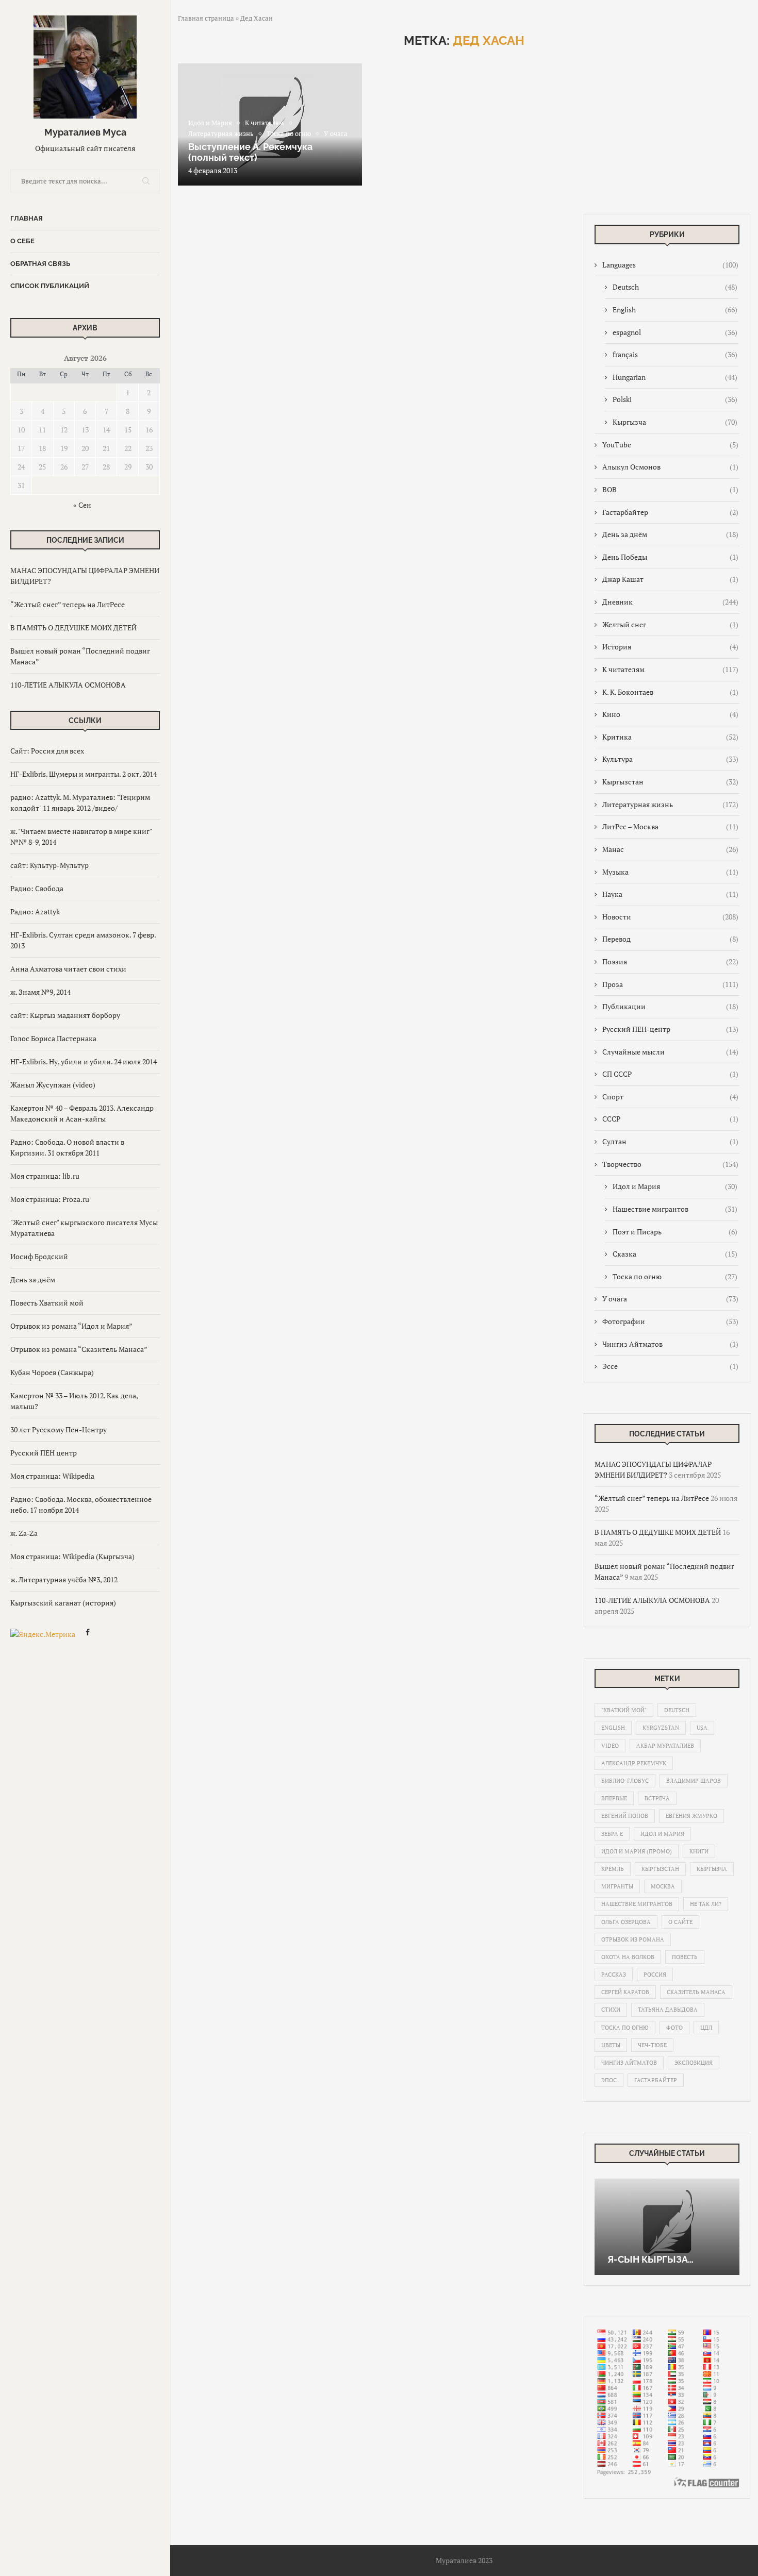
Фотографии (670, 1321)
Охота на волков (628, 1957)
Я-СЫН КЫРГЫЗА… (650, 2259)
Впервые (614, 1798)
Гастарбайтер (670, 512)
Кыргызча (675, 422)
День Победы (670, 557)
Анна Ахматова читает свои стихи (68, 969)
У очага (670, 1299)
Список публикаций (50, 286)
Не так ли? (706, 1904)
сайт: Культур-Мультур (50, 865)
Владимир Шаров (694, 1781)
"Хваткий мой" (624, 1710)
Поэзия (670, 961)
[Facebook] (88, 1634)
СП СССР (670, 1074)
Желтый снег (670, 624)
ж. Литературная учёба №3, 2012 (64, 1579)
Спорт (670, 1097)
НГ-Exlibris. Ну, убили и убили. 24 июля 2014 (84, 1061)
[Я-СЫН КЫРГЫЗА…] (667, 2227)
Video (610, 1746)
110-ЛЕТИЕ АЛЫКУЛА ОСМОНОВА (68, 685)
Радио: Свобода (37, 888)
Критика (670, 737)
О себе (22, 241)
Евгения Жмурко (691, 1816)
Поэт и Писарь (675, 1232)
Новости (670, 917)
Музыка (670, 872)
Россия (655, 1975)
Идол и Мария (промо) (637, 1851)
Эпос (609, 2080)
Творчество (670, 1164)
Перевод (670, 939)
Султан (670, 1141)
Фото (674, 2028)
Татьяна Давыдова (668, 2010)
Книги (699, 1851)
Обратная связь (40, 264)
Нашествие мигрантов (675, 1209)
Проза (670, 984)
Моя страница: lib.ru (45, 1176)
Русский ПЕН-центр (670, 1029)
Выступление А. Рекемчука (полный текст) (250, 152)
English (675, 310)
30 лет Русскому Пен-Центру (59, 1429)
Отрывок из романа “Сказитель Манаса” (79, 1349)
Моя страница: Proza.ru (50, 1199)
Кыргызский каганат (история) (63, 1603)
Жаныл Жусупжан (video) (53, 1085)
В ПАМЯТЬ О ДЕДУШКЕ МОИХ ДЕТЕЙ (73, 628)
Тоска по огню (675, 1276)
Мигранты (617, 1886)
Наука (670, 894)
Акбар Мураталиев (665, 1746)
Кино (670, 714)
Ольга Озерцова (626, 1922)
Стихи (611, 2010)
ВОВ (670, 489)
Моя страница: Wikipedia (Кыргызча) (72, 1556)
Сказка (675, 1254)
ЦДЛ (706, 2028)
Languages (670, 265)
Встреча (657, 1798)
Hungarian (675, 377)
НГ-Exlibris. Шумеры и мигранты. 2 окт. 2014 (84, 774)
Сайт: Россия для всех (47, 751)
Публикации (670, 1006)
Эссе (670, 1366)
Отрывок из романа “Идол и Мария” (71, 1326)
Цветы (611, 2045)
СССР (670, 1119)
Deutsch (675, 287)
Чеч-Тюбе (652, 2045)
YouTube (670, 445)
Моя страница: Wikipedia (52, 1476)
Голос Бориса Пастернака (53, 1038)
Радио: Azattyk (35, 911)
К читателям (670, 669)
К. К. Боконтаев (670, 692)
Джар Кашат (670, 579)
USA (702, 1728)
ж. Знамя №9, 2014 (40, 992)
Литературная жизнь (670, 804)
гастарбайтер (656, 2080)
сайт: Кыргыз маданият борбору (65, 1015)
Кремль (613, 1869)
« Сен (82, 505)
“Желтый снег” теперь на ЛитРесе (68, 604)
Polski (675, 399)
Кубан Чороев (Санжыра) (52, 1372)
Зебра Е (612, 1834)
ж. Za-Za (24, 1533)
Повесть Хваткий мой (47, 1303)
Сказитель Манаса (696, 1992)
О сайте (680, 1922)
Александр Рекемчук (634, 1763)
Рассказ (614, 1975)
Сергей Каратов (625, 1992)
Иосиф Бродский (39, 1256)
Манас (670, 849)
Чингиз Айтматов (670, 1344)
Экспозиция (694, 2063)
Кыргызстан (670, 782)
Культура (670, 759)
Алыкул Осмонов (670, 467)
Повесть (685, 1957)
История (670, 647)
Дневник (670, 602)
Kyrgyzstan (661, 1728)
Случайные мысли (670, 1052)
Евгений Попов (625, 1816)
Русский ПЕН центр (44, 1453)
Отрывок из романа (633, 1939)
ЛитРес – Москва (670, 826)
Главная (27, 218)
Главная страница (206, 18)
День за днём (33, 1279)
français (675, 354)
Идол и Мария (675, 1186)
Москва (663, 1886)
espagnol (675, 332)
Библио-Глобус (625, 1781)
